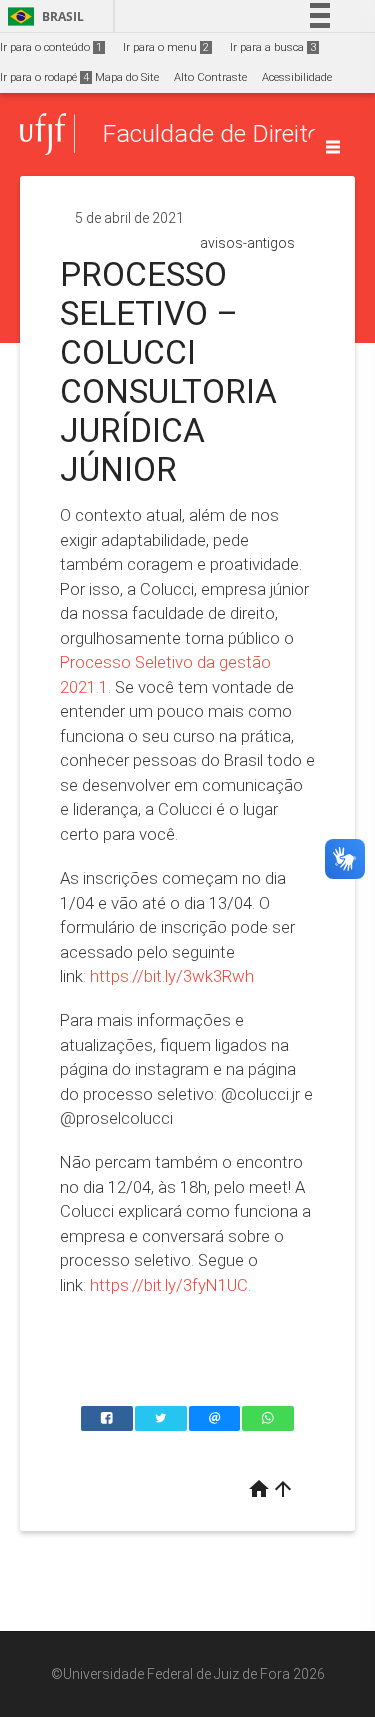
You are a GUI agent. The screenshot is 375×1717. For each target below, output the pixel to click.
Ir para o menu (166, 47)
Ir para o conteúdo (51, 47)
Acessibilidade (297, 77)
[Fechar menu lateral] (333, 147)
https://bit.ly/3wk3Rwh (172, 976)
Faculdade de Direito (211, 133)
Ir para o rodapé (44, 77)
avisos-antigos (247, 243)
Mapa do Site (127, 77)
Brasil (42, 16)
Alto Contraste (210, 77)
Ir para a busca (273, 47)
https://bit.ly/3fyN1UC (169, 1285)
